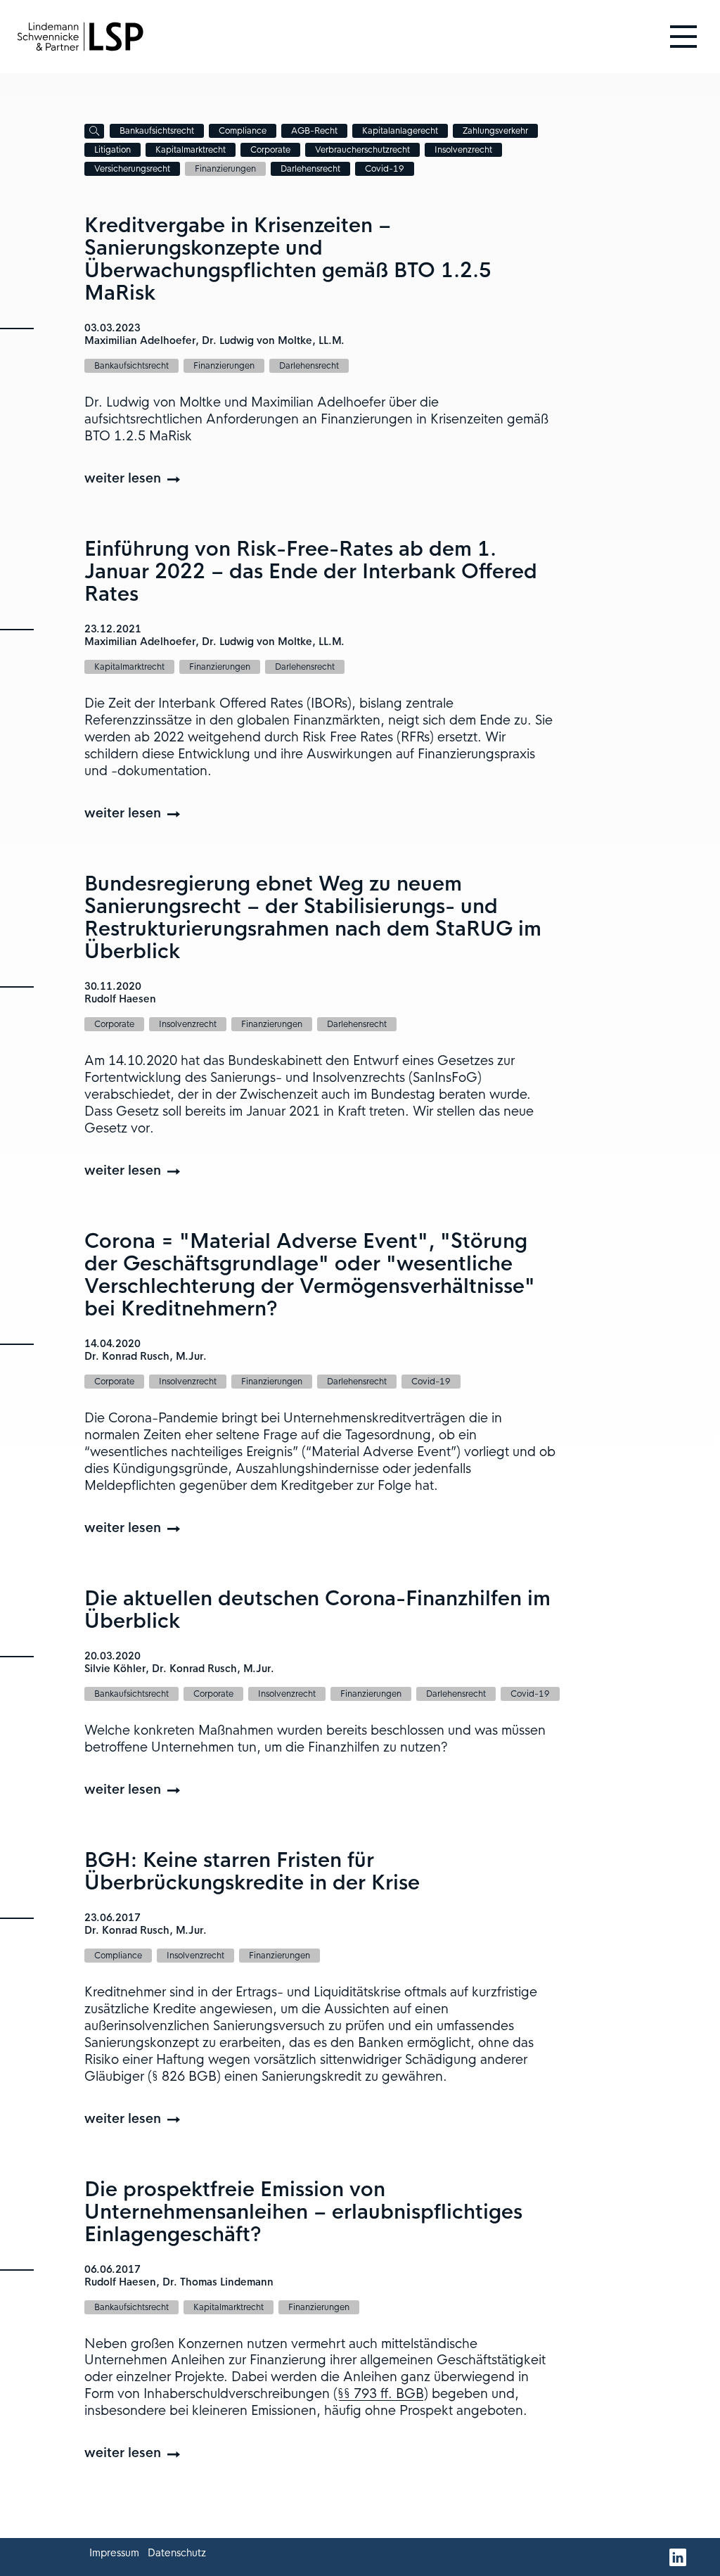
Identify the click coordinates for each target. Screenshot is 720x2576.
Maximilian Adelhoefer (140, 340)
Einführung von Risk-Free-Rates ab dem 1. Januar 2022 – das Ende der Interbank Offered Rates (311, 572)
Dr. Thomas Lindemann (218, 2282)
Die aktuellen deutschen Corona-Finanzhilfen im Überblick (317, 1610)
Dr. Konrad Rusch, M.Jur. (146, 1356)
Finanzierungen (225, 169)
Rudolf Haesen (120, 999)
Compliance (243, 131)
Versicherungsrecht (132, 169)
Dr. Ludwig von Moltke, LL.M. (273, 340)
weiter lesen (123, 478)
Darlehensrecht (310, 169)
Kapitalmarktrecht (191, 150)
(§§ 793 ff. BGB (379, 2394)
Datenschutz (177, 2553)
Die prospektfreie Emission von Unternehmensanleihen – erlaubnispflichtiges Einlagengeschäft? (303, 2212)
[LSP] (80, 36)
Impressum (114, 2553)
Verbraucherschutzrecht (362, 150)
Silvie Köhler (115, 1669)
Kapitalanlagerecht (400, 131)
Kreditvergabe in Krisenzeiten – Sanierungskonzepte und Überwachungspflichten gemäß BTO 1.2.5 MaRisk (288, 259)
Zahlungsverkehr (495, 131)
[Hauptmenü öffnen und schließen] (683, 37)
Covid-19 (385, 169)
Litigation (112, 150)
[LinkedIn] (678, 2557)
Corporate (270, 150)
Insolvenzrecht (463, 150)
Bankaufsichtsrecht (157, 131)
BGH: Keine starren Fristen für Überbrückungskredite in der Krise (252, 1872)
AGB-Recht (314, 131)
